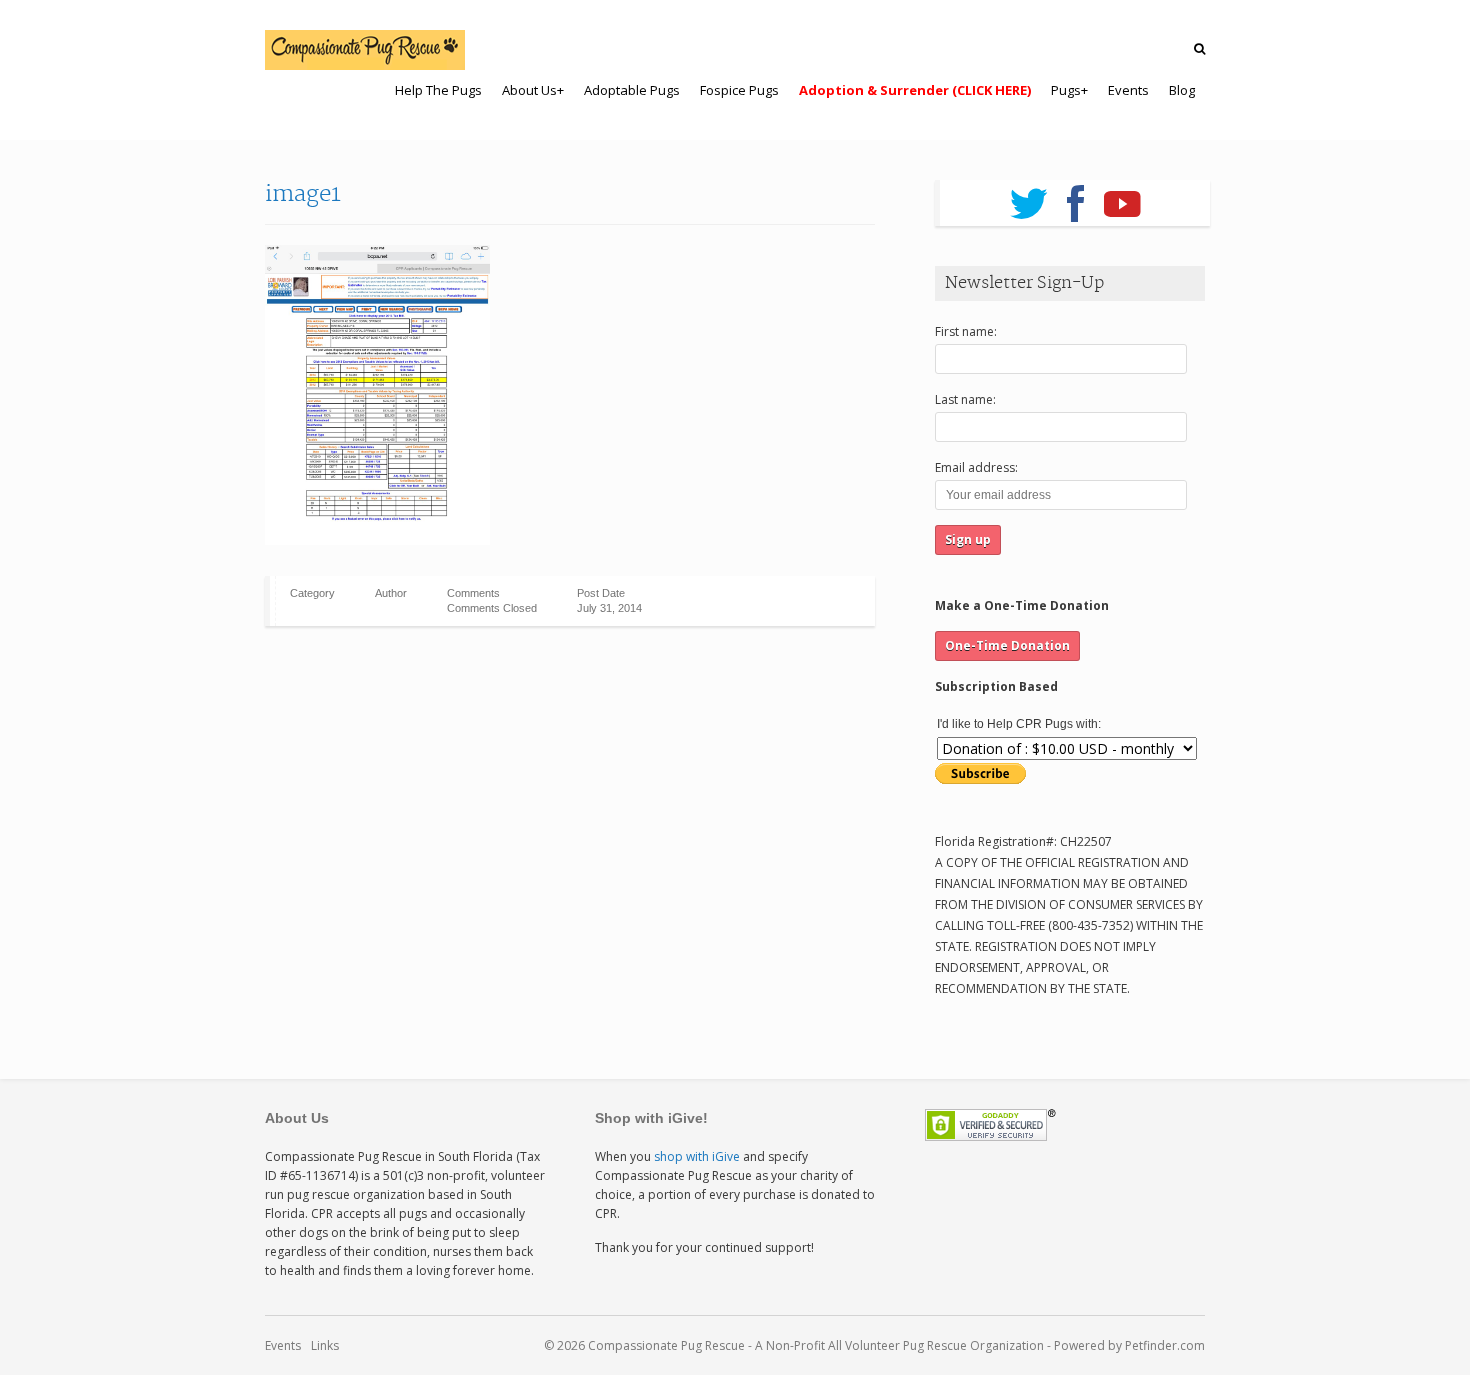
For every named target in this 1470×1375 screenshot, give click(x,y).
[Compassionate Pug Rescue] (365, 50)
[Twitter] (1028, 197)
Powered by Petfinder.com (1129, 1345)
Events (283, 1345)
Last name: (965, 399)
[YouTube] (1122, 197)
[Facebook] (1075, 197)
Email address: (976, 467)
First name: (966, 331)
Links (325, 1345)
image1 (303, 194)
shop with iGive (697, 1156)
